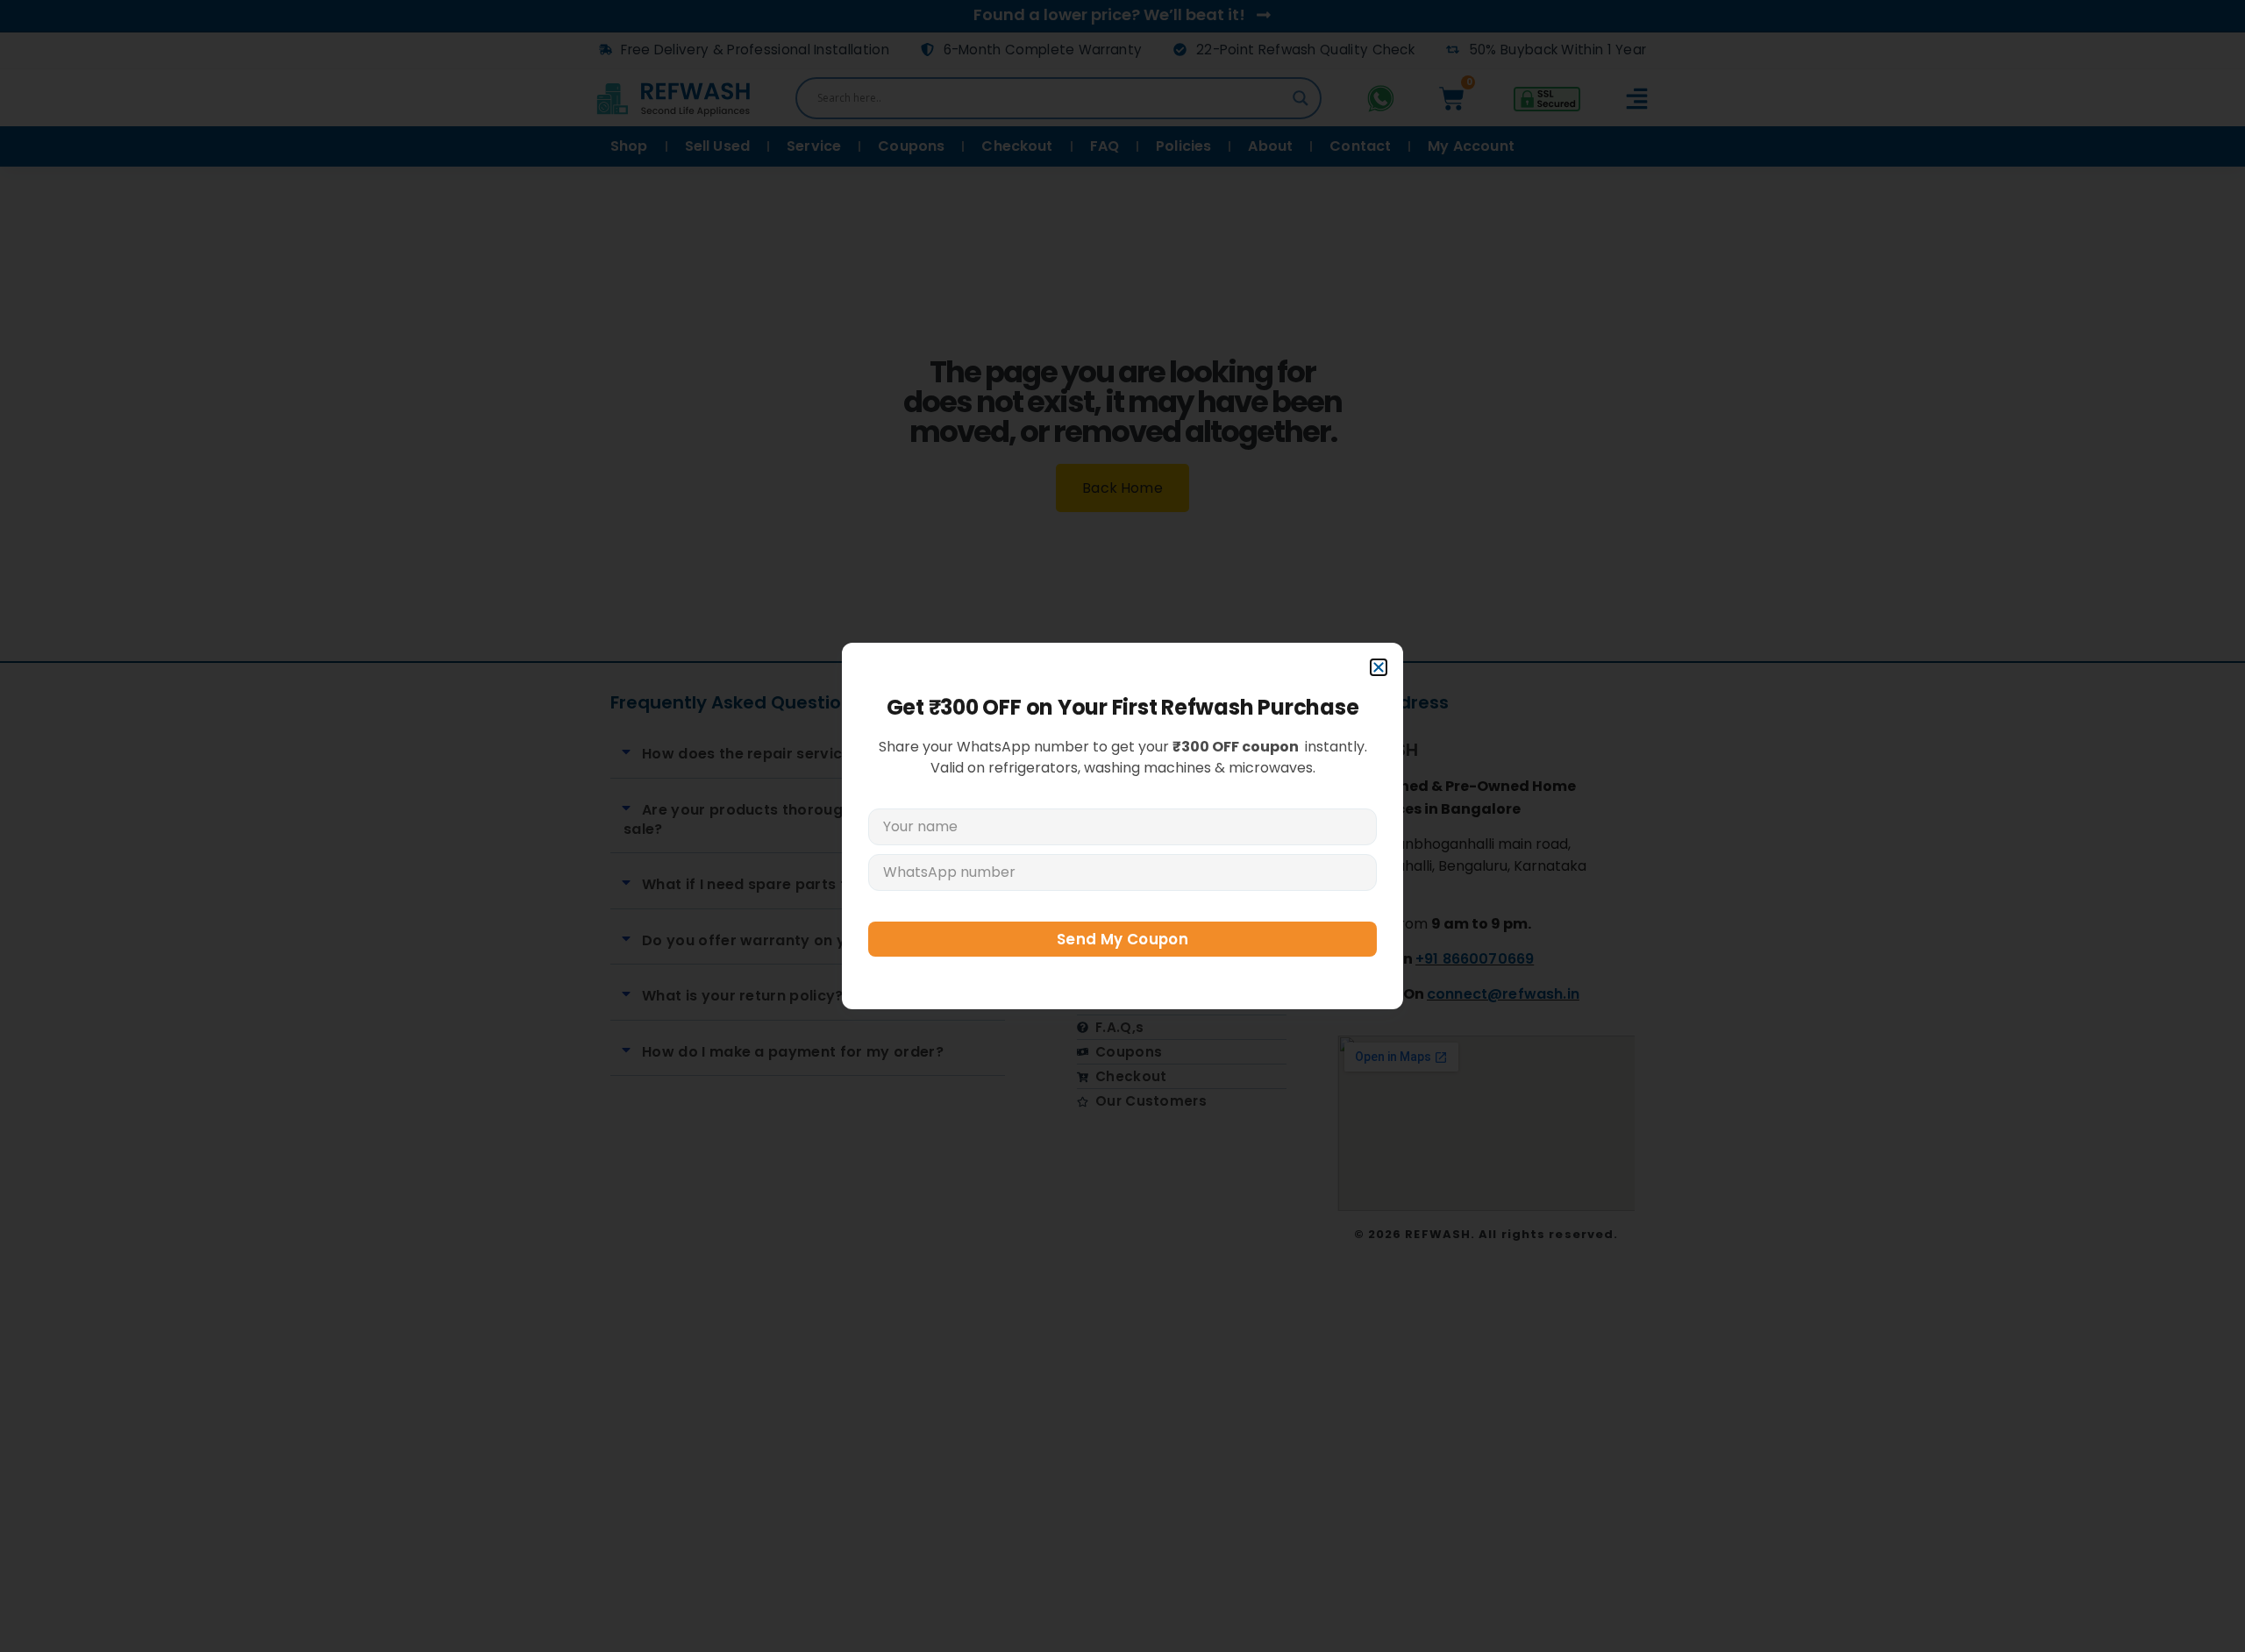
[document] (1122, 826)
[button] (1379, 667)
